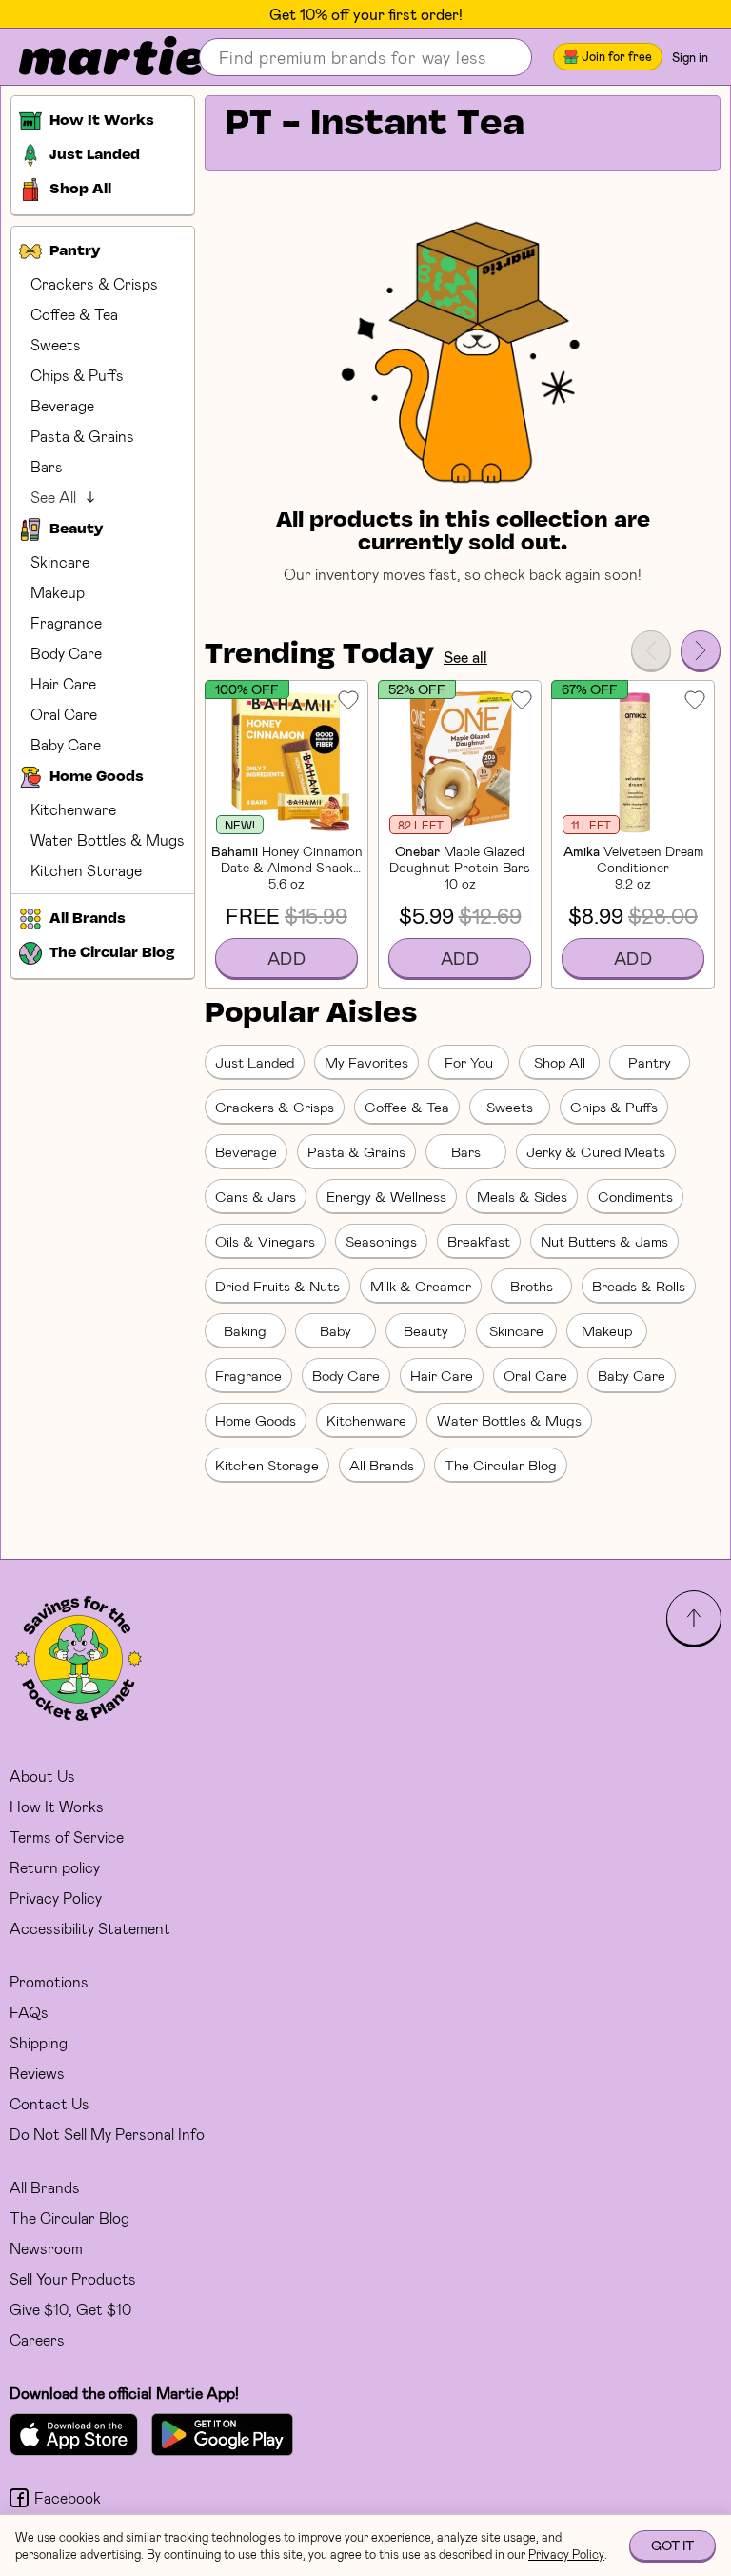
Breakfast (479, 1241)
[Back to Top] (694, 1618)
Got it (672, 2545)
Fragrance (66, 622)
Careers (37, 2339)
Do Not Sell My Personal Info (107, 2134)
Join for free (617, 56)
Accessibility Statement (90, 1928)
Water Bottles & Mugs (108, 839)
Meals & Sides (522, 1196)
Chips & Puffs (77, 375)
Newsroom (46, 2248)
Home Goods (256, 1420)
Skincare (60, 561)
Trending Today (319, 655)
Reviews (37, 2073)
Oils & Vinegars (265, 1241)
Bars (47, 466)
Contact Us (49, 2103)
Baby (336, 1330)
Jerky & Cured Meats (596, 1151)
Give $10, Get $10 (70, 2309)
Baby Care (66, 744)
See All (53, 497)
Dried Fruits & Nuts (277, 1286)
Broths (532, 1286)
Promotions (49, 1981)
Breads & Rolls (639, 1286)
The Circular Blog (501, 1465)
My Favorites (366, 1062)
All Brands (382, 1465)
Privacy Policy (56, 1897)
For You (469, 1062)
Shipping (39, 2042)
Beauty (426, 1330)
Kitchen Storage (86, 870)
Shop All (560, 1062)
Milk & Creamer (421, 1286)
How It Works (57, 1806)
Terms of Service (67, 1837)
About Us (42, 1776)
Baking (245, 1330)
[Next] (701, 650)
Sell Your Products (73, 2278)
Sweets (56, 344)
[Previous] (651, 650)
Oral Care (64, 714)
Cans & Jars (256, 1196)
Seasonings (381, 1241)
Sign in (690, 57)
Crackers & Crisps (94, 283)
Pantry (650, 1062)
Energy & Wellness (386, 1196)
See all (465, 657)
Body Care (66, 653)
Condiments (635, 1196)
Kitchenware (73, 809)
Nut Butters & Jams (604, 1241)
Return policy (55, 1867)
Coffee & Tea (74, 314)
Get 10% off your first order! (366, 14)
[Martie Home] (95, 57)
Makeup (58, 592)
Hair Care (63, 683)
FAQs (29, 2012)
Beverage (62, 405)
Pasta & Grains (82, 436)
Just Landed (255, 1062)
